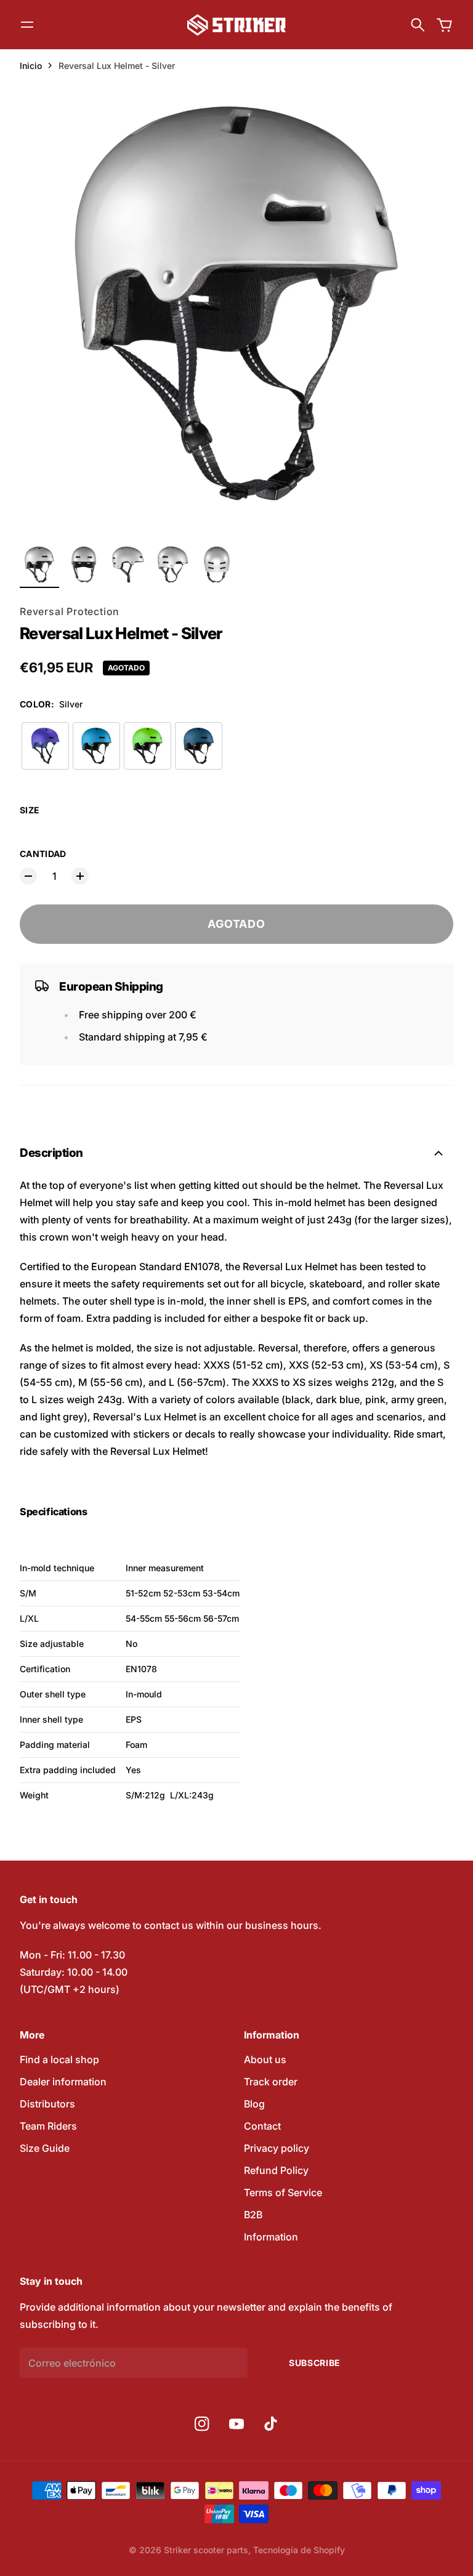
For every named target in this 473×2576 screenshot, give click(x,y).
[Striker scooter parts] (236, 25)
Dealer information (63, 2082)
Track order (271, 2082)
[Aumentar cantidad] (80, 876)
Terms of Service (283, 2192)
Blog (254, 2104)
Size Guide (45, 2148)
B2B (253, 2215)
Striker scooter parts (206, 2550)
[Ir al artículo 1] (39, 565)
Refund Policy (276, 2170)
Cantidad (43, 854)
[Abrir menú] (27, 25)
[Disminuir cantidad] (28, 876)
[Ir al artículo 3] (128, 565)
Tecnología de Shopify (299, 2550)
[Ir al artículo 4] (172, 565)
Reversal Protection (70, 611)
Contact (262, 2126)
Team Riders (48, 2126)
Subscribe (315, 2363)
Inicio (31, 66)
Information (271, 2237)
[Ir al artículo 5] (217, 565)
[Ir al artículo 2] (84, 565)
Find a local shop (59, 2059)
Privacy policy (277, 2148)
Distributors (47, 2104)
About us (265, 2059)
